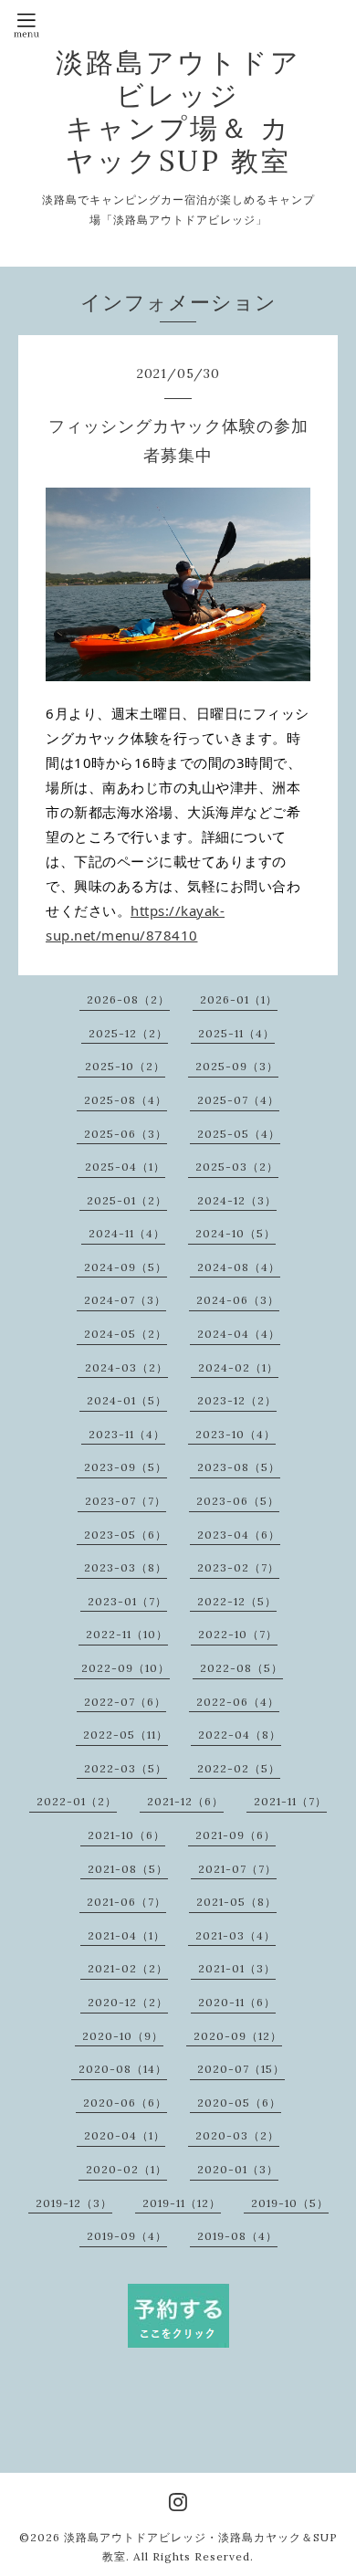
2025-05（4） (239, 1134)
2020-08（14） (123, 2069)
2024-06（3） (238, 1300)
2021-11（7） (290, 1801)
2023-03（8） (126, 1567)
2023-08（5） (239, 1467)
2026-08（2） (128, 999)
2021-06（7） (126, 1902)
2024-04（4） (239, 1334)
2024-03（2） (126, 1367)
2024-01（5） (127, 1400)
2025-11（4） (236, 1033)
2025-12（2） (128, 1033)
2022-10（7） (238, 1634)
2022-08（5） (241, 1668)
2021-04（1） (126, 1935)
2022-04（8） (240, 1735)
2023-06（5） (238, 1501)
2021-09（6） (236, 1835)
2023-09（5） (126, 1467)
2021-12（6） (185, 1801)
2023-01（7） (127, 1601)
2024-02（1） (238, 1367)
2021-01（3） (237, 1968)
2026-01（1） (239, 999)
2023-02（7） (238, 1567)
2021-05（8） (236, 1902)
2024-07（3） (125, 1300)
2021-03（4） (236, 1935)
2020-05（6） (239, 2103)
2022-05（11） (126, 1735)
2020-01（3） (238, 2169)
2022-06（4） (238, 1702)
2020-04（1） (125, 2135)
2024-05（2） (126, 1334)
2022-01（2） (77, 1801)
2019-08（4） (237, 2236)
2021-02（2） (128, 1968)
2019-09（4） (127, 2236)
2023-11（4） (127, 1434)
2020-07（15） (241, 2069)
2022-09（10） (126, 1668)
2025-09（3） (237, 1066)
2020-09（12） (238, 2036)
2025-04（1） (125, 1167)
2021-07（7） (237, 1869)
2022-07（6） (125, 1702)
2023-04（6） (239, 1535)
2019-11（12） (182, 2203)
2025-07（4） (238, 1100)
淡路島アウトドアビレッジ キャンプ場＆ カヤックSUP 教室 (178, 111)
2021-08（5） (128, 1869)
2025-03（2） (237, 1167)
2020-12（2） (128, 2002)
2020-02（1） (126, 2169)
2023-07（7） (126, 1501)
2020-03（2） (237, 2135)
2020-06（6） (125, 2103)
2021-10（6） (126, 1835)
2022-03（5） (126, 1768)
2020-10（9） (123, 2036)
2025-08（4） (126, 1100)
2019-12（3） (74, 2203)
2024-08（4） (239, 1267)
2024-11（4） (127, 1233)
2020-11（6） (237, 2002)
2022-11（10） (127, 1634)
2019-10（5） (290, 2203)
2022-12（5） (237, 1601)
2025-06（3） (126, 1134)
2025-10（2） (125, 1066)
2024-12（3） (237, 1200)
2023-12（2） (237, 1400)
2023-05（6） (126, 1535)
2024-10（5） (236, 1233)
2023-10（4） (236, 1434)
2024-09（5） (126, 1267)
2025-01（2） (127, 1200)
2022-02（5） (239, 1768)
